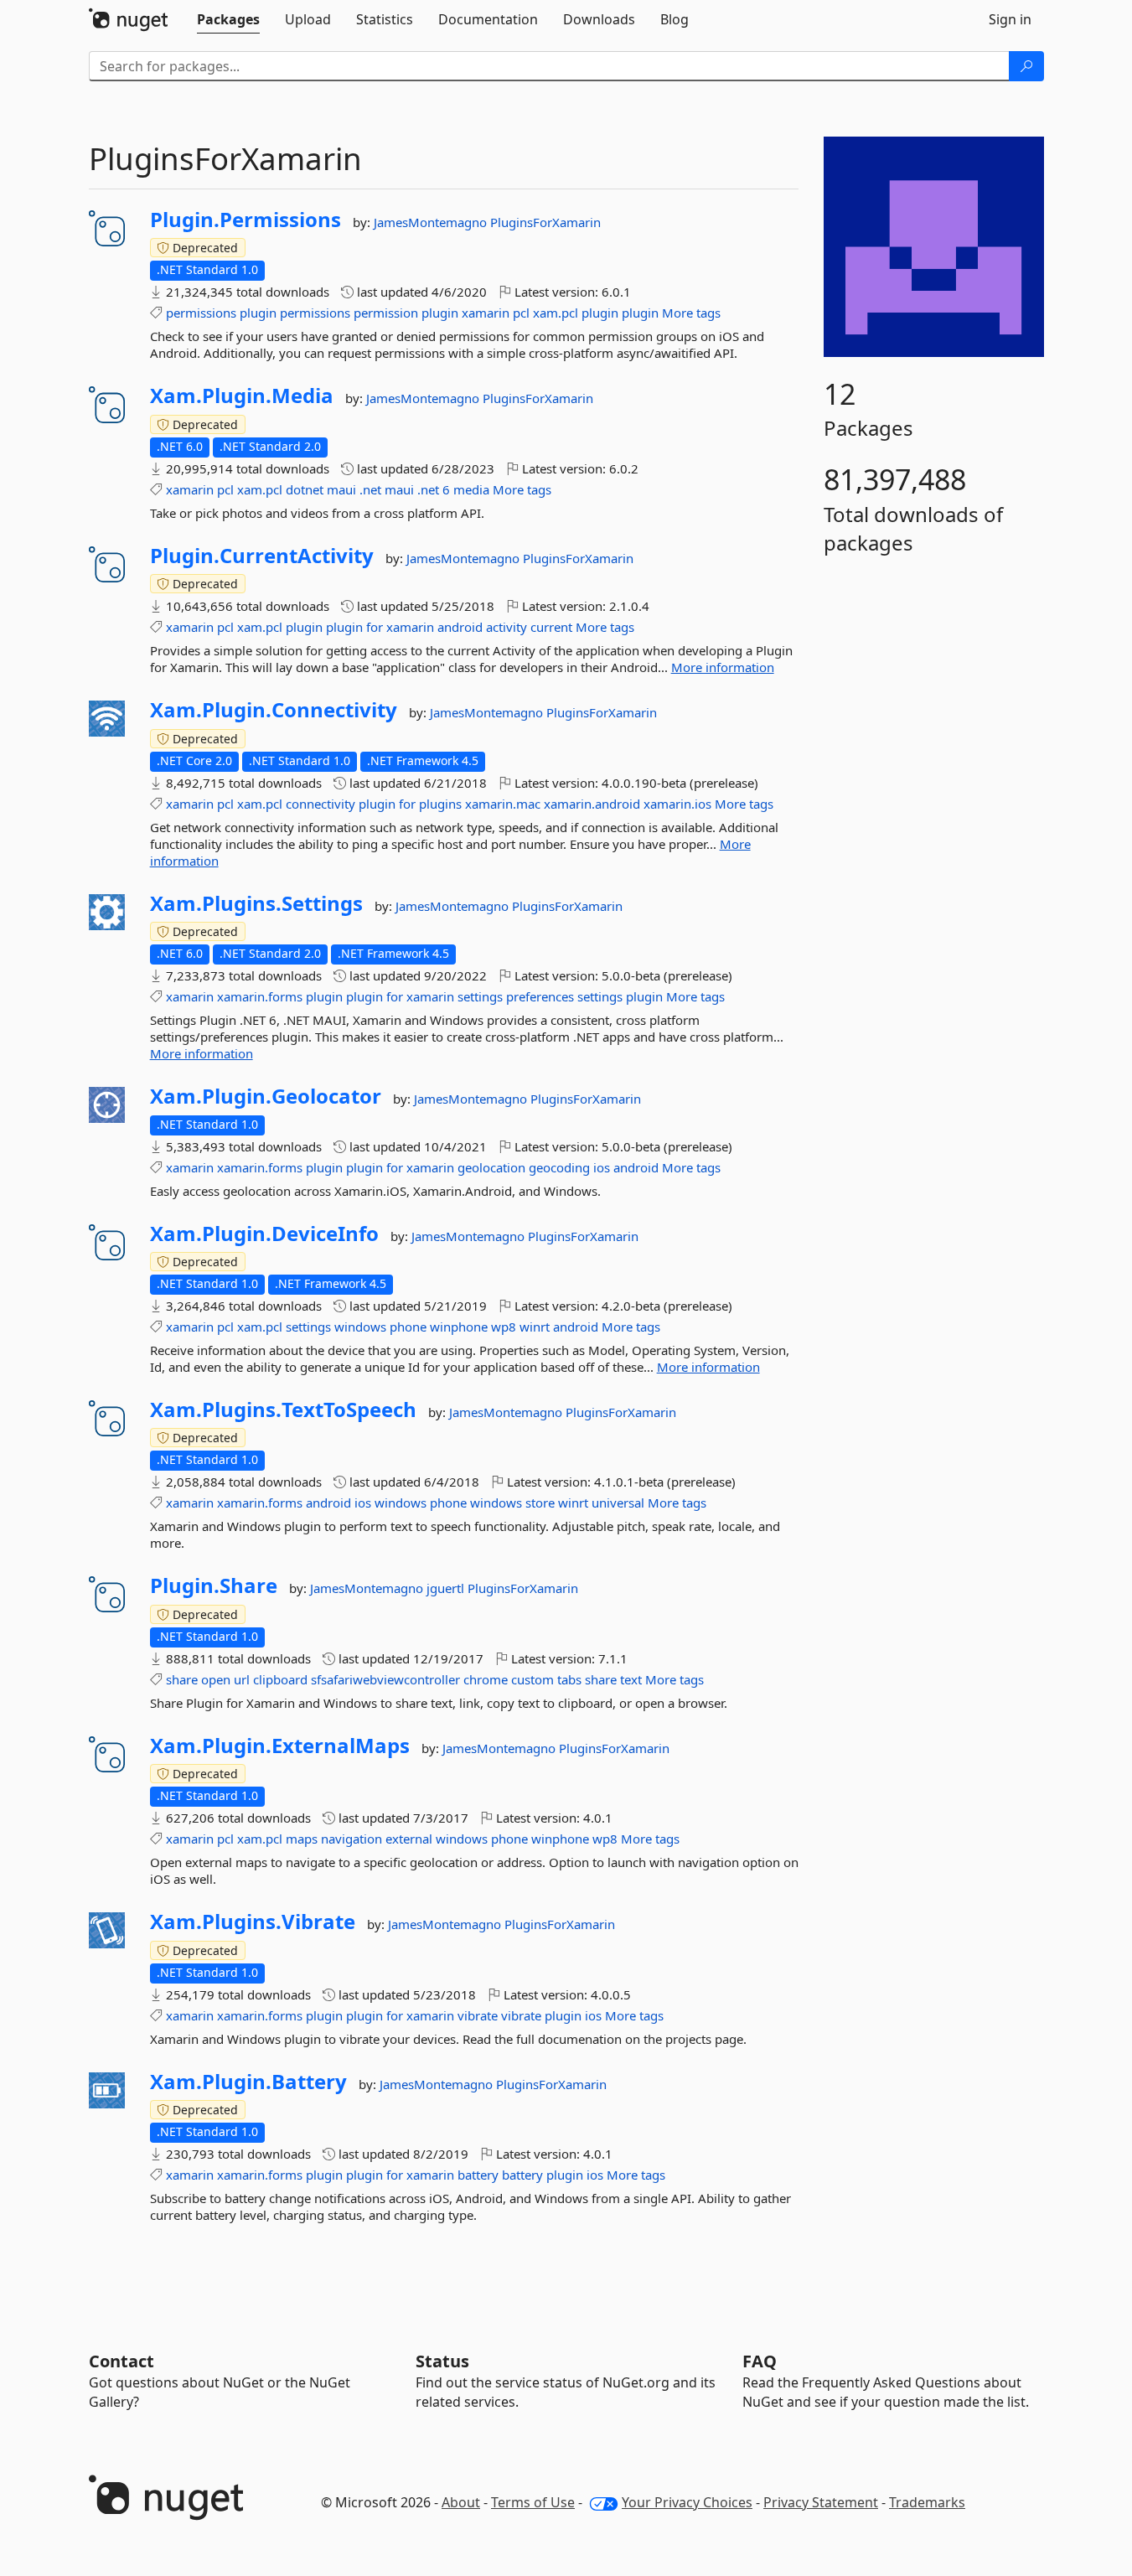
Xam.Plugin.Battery (248, 2082)
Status (442, 2361)
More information (723, 667)
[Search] (1026, 66)
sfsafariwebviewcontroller (385, 1679)
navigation (351, 1839)
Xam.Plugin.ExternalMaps (280, 1746)
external (409, 1839)
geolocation (491, 1167)
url (242, 1679)
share (182, 1679)
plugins (440, 804)
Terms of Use (533, 2502)
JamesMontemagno (432, 222)
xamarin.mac (503, 804)
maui (341, 489)
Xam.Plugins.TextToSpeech (283, 1410)
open (216, 1679)
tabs (569, 1679)
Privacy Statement (821, 2502)
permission (386, 313)
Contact (121, 2361)
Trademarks (927, 2502)
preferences (540, 996)
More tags (691, 313)
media (471, 489)
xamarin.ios (677, 804)
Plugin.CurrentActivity (262, 556)
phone (408, 1327)
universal (618, 1503)
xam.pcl (556, 313)
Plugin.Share (214, 1585)
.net (370, 489)
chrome (486, 1679)
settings (480, 996)
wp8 (504, 1327)
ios (602, 1167)
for (375, 627)
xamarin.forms (260, 996)
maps (302, 1839)
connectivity (320, 804)
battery (478, 2175)
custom (532, 1679)
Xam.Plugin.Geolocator (266, 1096)
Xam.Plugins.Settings (256, 903)
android (460, 627)
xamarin (486, 313)
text (631, 1679)
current (551, 627)
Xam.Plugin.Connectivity (274, 710)
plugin (258, 313)
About (461, 2502)
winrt (535, 1327)
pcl (521, 313)
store (540, 1503)
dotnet (305, 489)
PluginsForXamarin (545, 222)
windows (360, 1327)
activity (507, 627)
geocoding (559, 1167)
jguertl (447, 1588)
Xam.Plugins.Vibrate (253, 1922)
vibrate (478, 2015)
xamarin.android (592, 804)
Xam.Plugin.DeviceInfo (264, 1234)
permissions (201, 313)
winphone (459, 1327)
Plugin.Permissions (246, 220)
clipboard (280, 1679)
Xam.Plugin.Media (242, 396)
